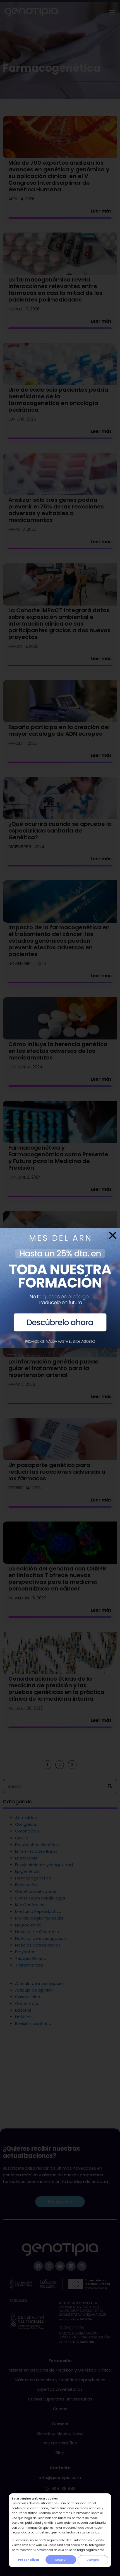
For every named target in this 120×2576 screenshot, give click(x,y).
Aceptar (61, 2560)
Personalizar (29, 2560)
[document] (60, 1288)
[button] (113, 1235)
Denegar (93, 2560)
